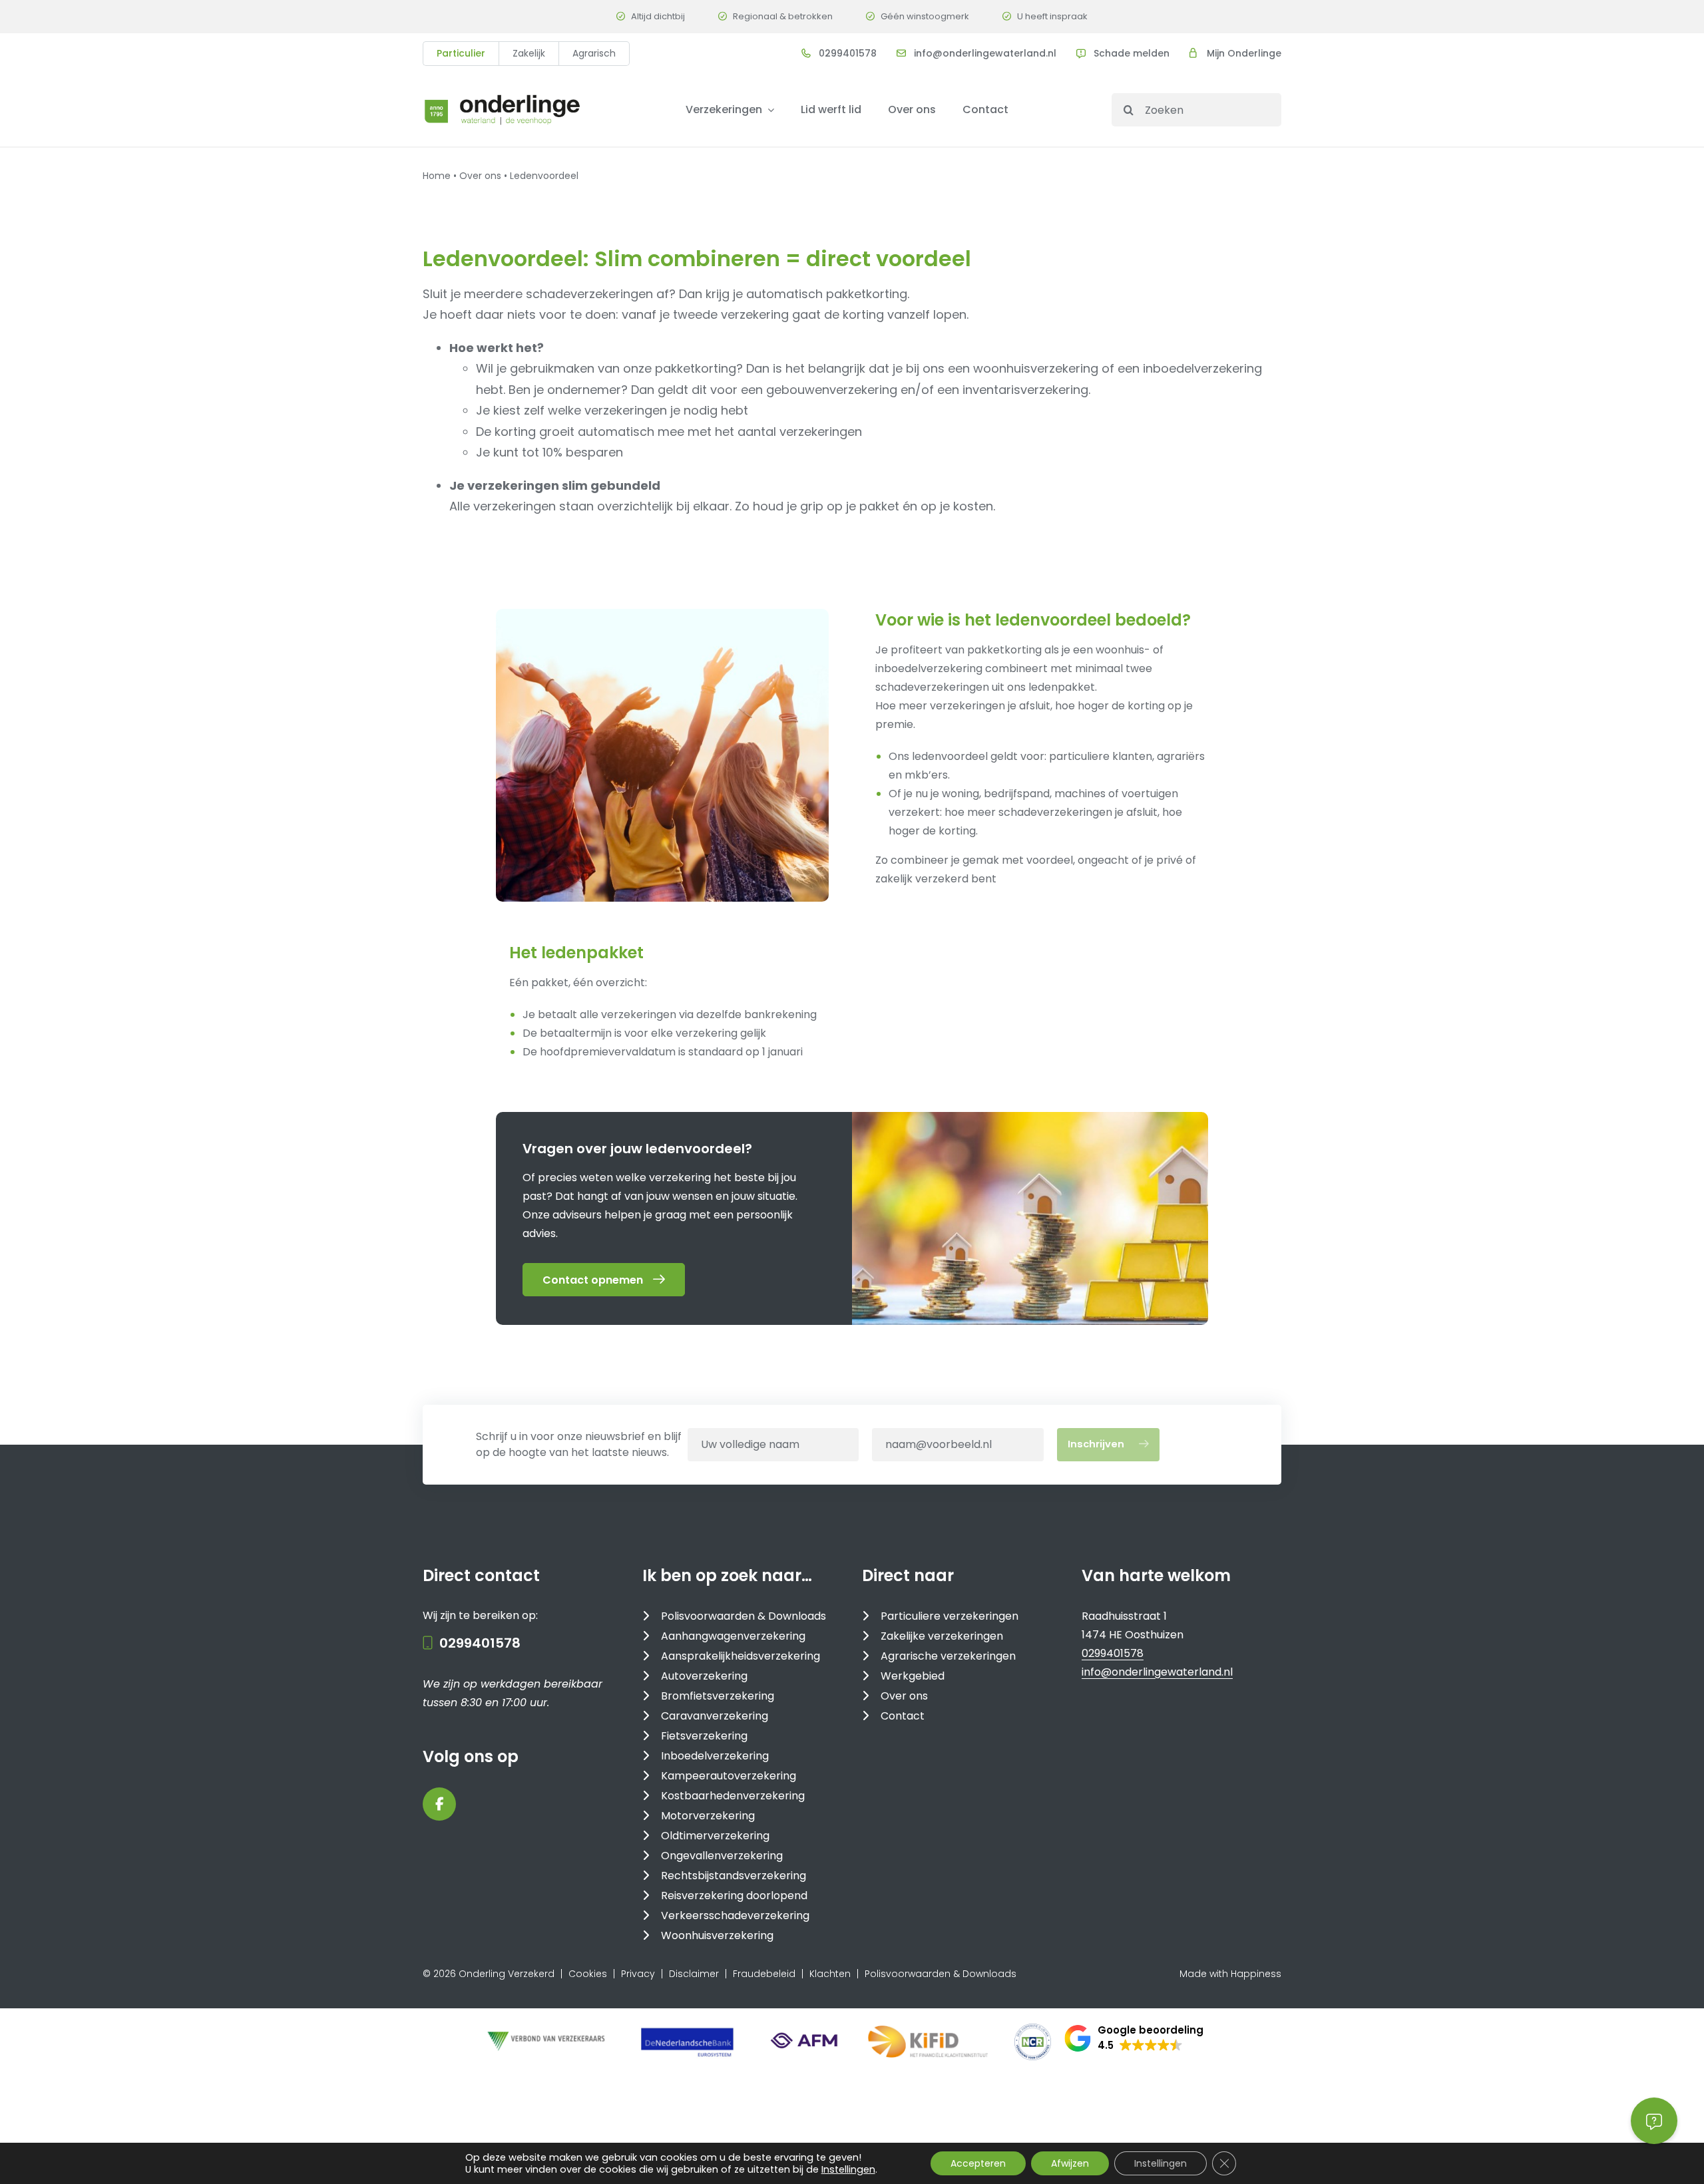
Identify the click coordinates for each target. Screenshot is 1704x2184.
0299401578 (848, 53)
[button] (1134, 2038)
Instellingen (848, 2169)
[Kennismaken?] (662, 755)
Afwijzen (1070, 2163)
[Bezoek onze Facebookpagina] (439, 1804)
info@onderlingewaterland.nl (985, 53)
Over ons (480, 176)
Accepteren (978, 2163)
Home (437, 176)
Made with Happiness (1230, 1974)
